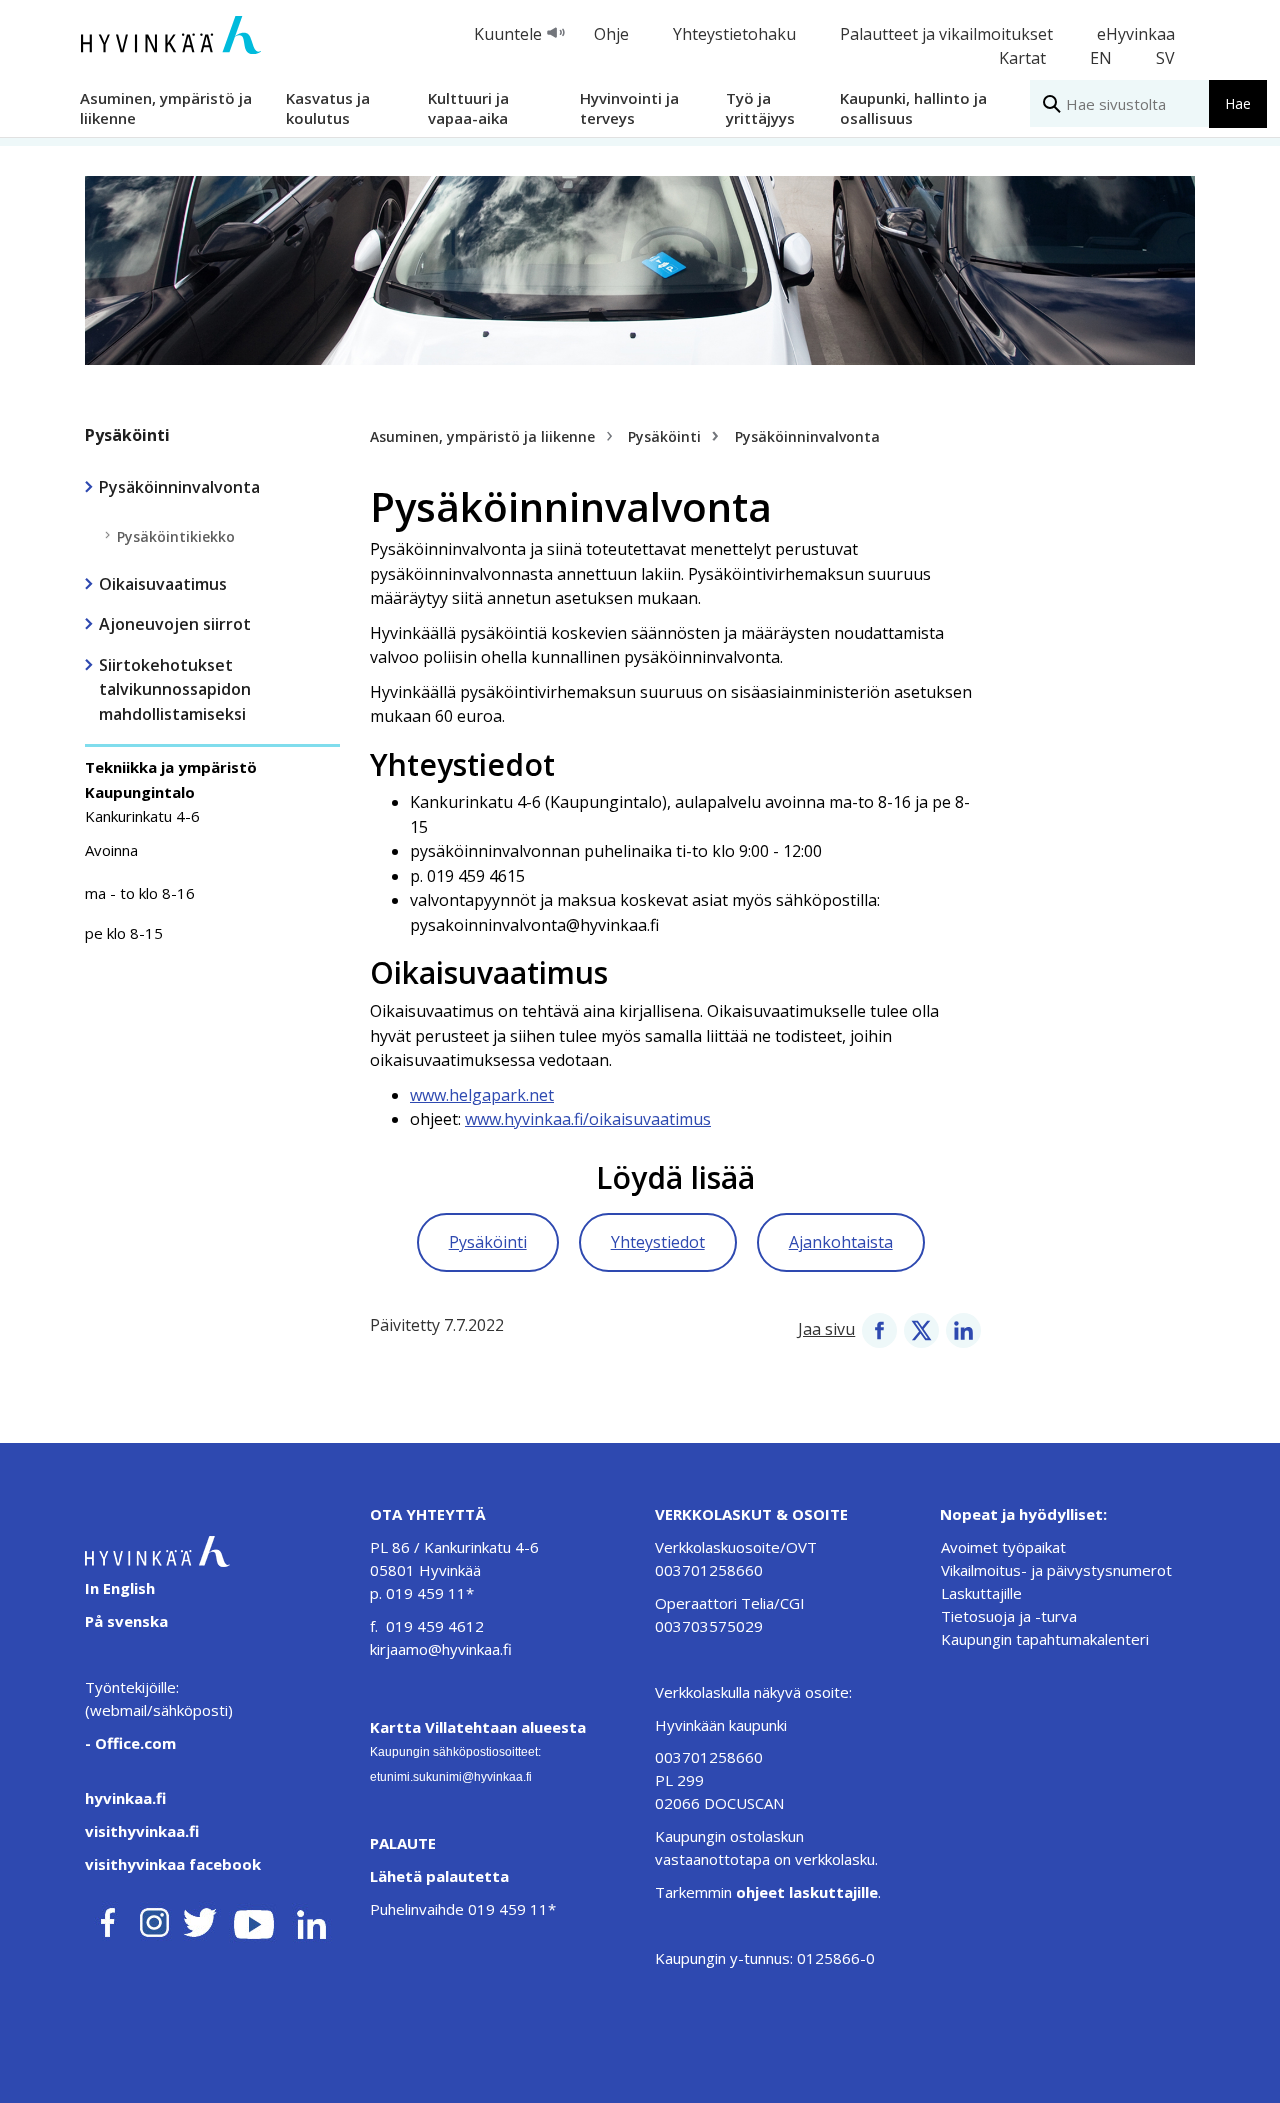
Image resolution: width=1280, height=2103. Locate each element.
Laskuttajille (981, 1593)
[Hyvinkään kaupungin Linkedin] (310, 1919)
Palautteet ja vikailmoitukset (946, 34)
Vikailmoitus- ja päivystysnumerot (1056, 1570)
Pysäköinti (127, 435)
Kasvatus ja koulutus (328, 107)
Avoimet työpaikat (1003, 1547)
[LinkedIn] (963, 1329)
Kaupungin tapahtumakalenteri (1045, 1639)
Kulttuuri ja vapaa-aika (468, 107)
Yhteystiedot (658, 1242)
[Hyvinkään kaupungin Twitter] (200, 1919)
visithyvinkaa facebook (173, 1864)
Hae (1238, 103)
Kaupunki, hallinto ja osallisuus (913, 107)
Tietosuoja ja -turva (1009, 1616)
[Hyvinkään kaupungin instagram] (155, 1919)
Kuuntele (508, 34)
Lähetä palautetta (439, 1876)
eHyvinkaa (1136, 34)
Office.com (133, 1743)
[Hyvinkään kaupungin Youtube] (254, 1919)
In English (120, 1588)
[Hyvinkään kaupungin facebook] (108, 1919)
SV (1165, 58)
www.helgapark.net (482, 1095)
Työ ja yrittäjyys (760, 107)
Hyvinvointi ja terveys (629, 107)
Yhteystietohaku (734, 34)
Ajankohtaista (841, 1242)
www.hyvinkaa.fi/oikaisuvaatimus (588, 1119)
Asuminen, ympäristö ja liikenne (166, 107)
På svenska (126, 1621)
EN (1101, 58)
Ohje (611, 34)
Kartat (1022, 58)
